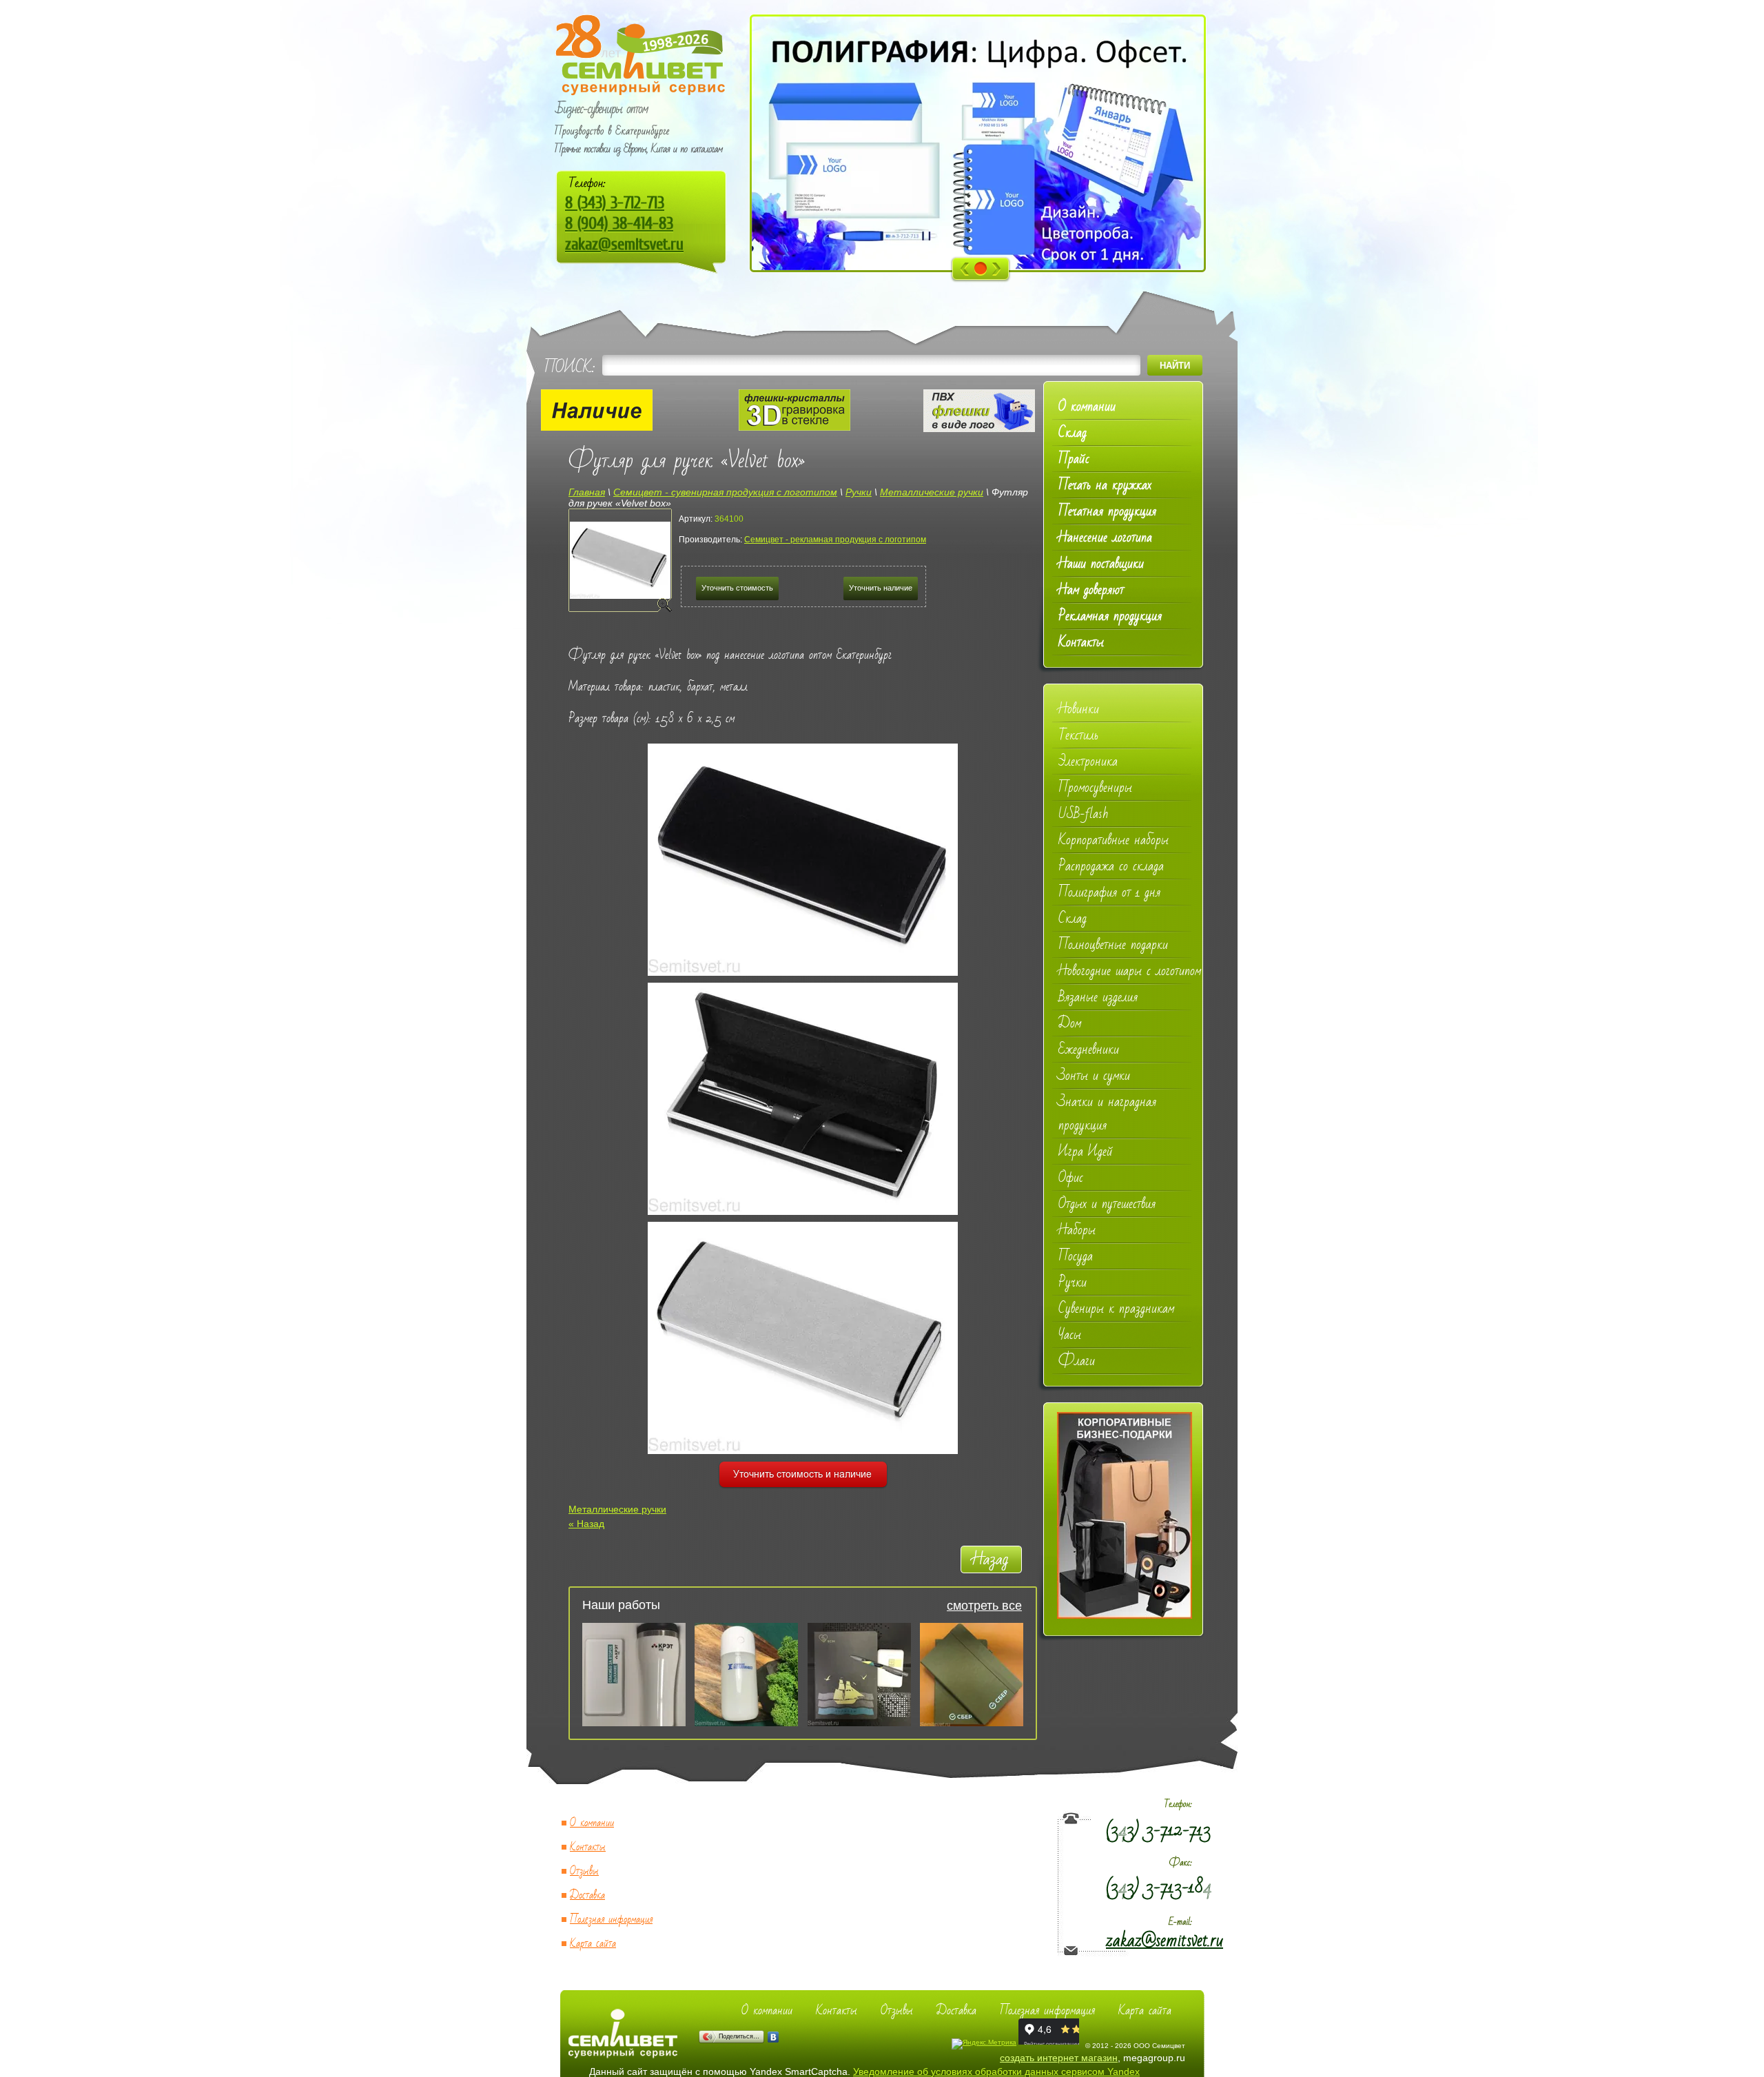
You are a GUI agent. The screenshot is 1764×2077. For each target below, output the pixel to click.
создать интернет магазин (1059, 2058)
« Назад (586, 1524)
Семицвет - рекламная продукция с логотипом (835, 540)
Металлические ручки (617, 1509)
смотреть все (984, 1606)
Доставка (587, 1895)
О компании (592, 1823)
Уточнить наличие (881, 588)
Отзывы (584, 1871)
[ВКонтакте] (773, 2037)
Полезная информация (611, 1920)
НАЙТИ (1175, 366)
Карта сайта (593, 1944)
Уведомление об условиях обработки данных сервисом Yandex (996, 2071)
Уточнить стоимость (737, 588)
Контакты (588, 1847)
